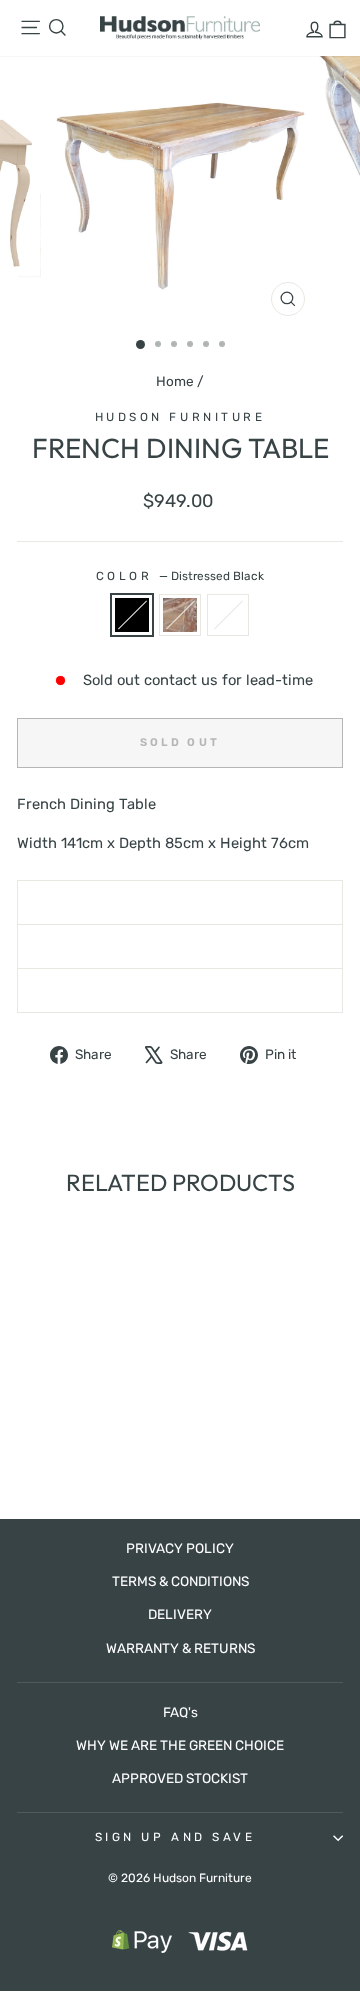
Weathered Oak (180, 615)
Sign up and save (175, 1837)
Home (175, 381)
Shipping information (180, 902)
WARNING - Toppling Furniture (180, 990)
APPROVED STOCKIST (180, 1778)
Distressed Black (132, 615)
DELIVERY (180, 1614)
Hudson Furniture (180, 417)
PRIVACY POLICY (180, 1548)
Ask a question (179, 946)
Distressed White (228, 615)
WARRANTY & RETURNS (180, 1648)
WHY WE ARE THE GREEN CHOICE (180, 1745)
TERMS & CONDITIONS (180, 1581)
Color (180, 576)
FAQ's (180, 1712)
